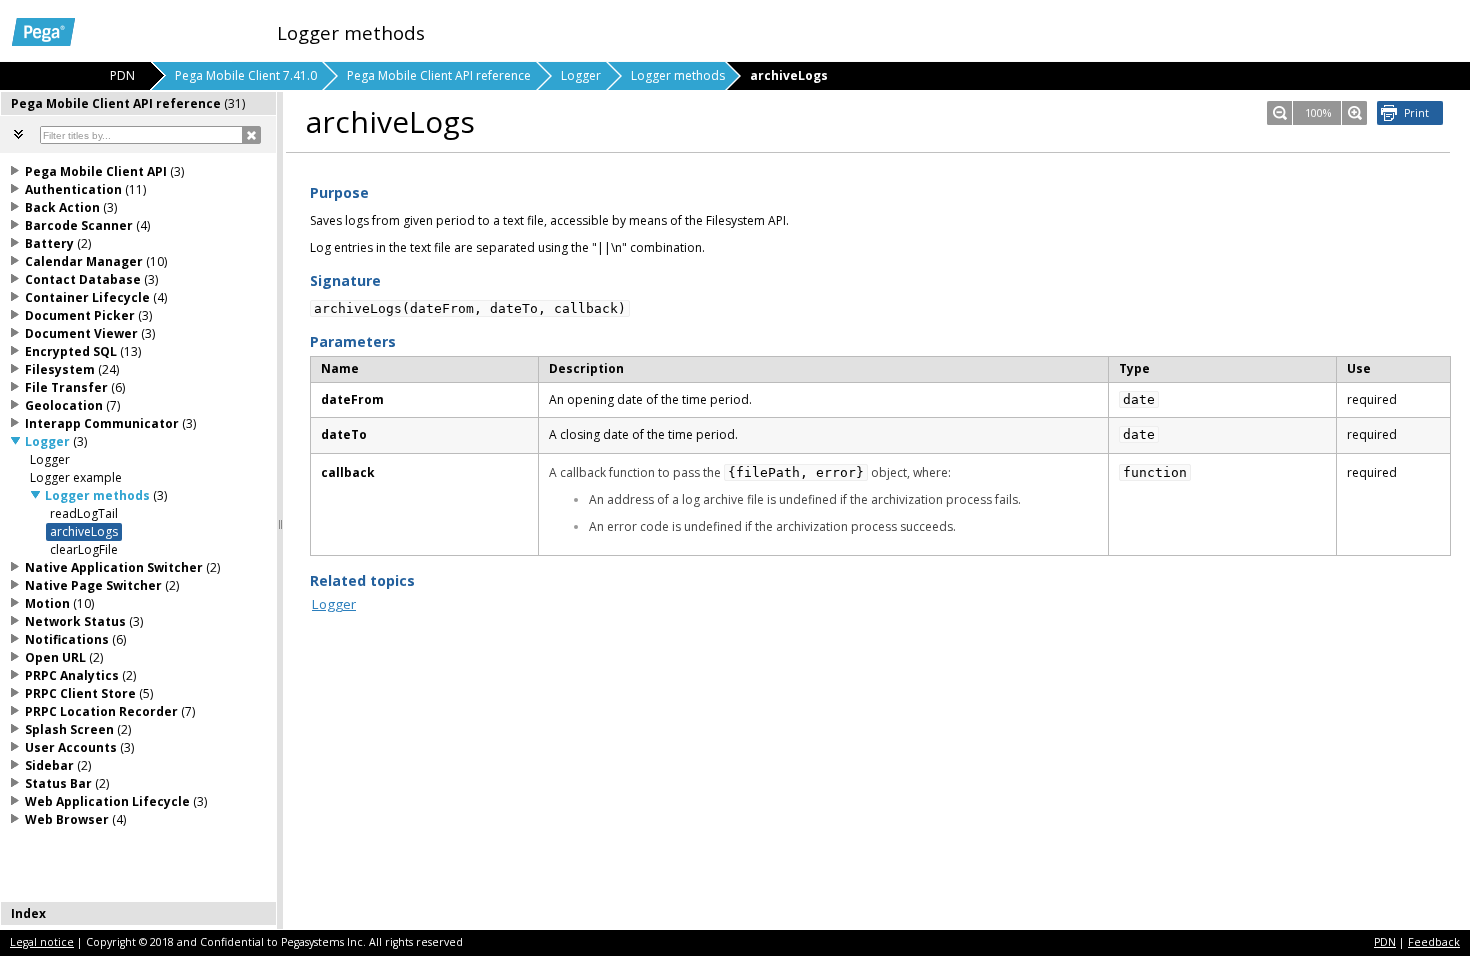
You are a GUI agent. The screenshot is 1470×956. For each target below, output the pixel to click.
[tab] (139, 103)
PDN (1385, 942)
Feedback (1434, 942)
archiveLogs (84, 531)
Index (28, 913)
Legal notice (42, 942)
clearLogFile (84, 549)
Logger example (76, 477)
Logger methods (678, 75)
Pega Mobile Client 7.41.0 (246, 75)
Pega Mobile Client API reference (439, 75)
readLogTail (84, 513)
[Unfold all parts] (19, 134)
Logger (581, 75)
